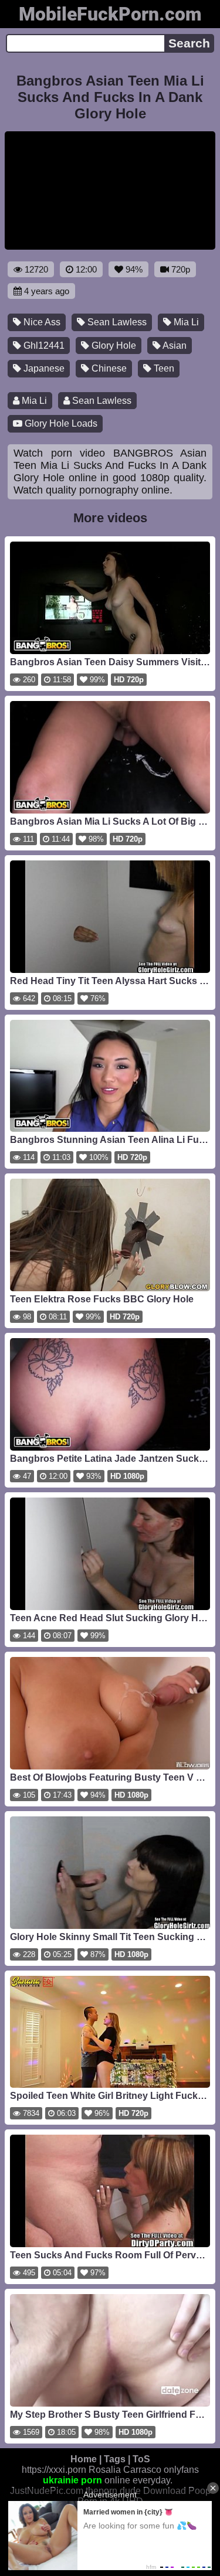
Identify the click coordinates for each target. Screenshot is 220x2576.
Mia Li (185, 322)
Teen (163, 368)
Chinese (108, 368)
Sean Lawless (116, 322)
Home (84, 2459)
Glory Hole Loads (60, 423)
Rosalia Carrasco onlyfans (144, 2470)
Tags (115, 2459)
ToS (141, 2459)
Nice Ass (41, 322)
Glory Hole (113, 346)
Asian (174, 346)
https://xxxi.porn (54, 2470)
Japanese (43, 368)
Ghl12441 (43, 346)
